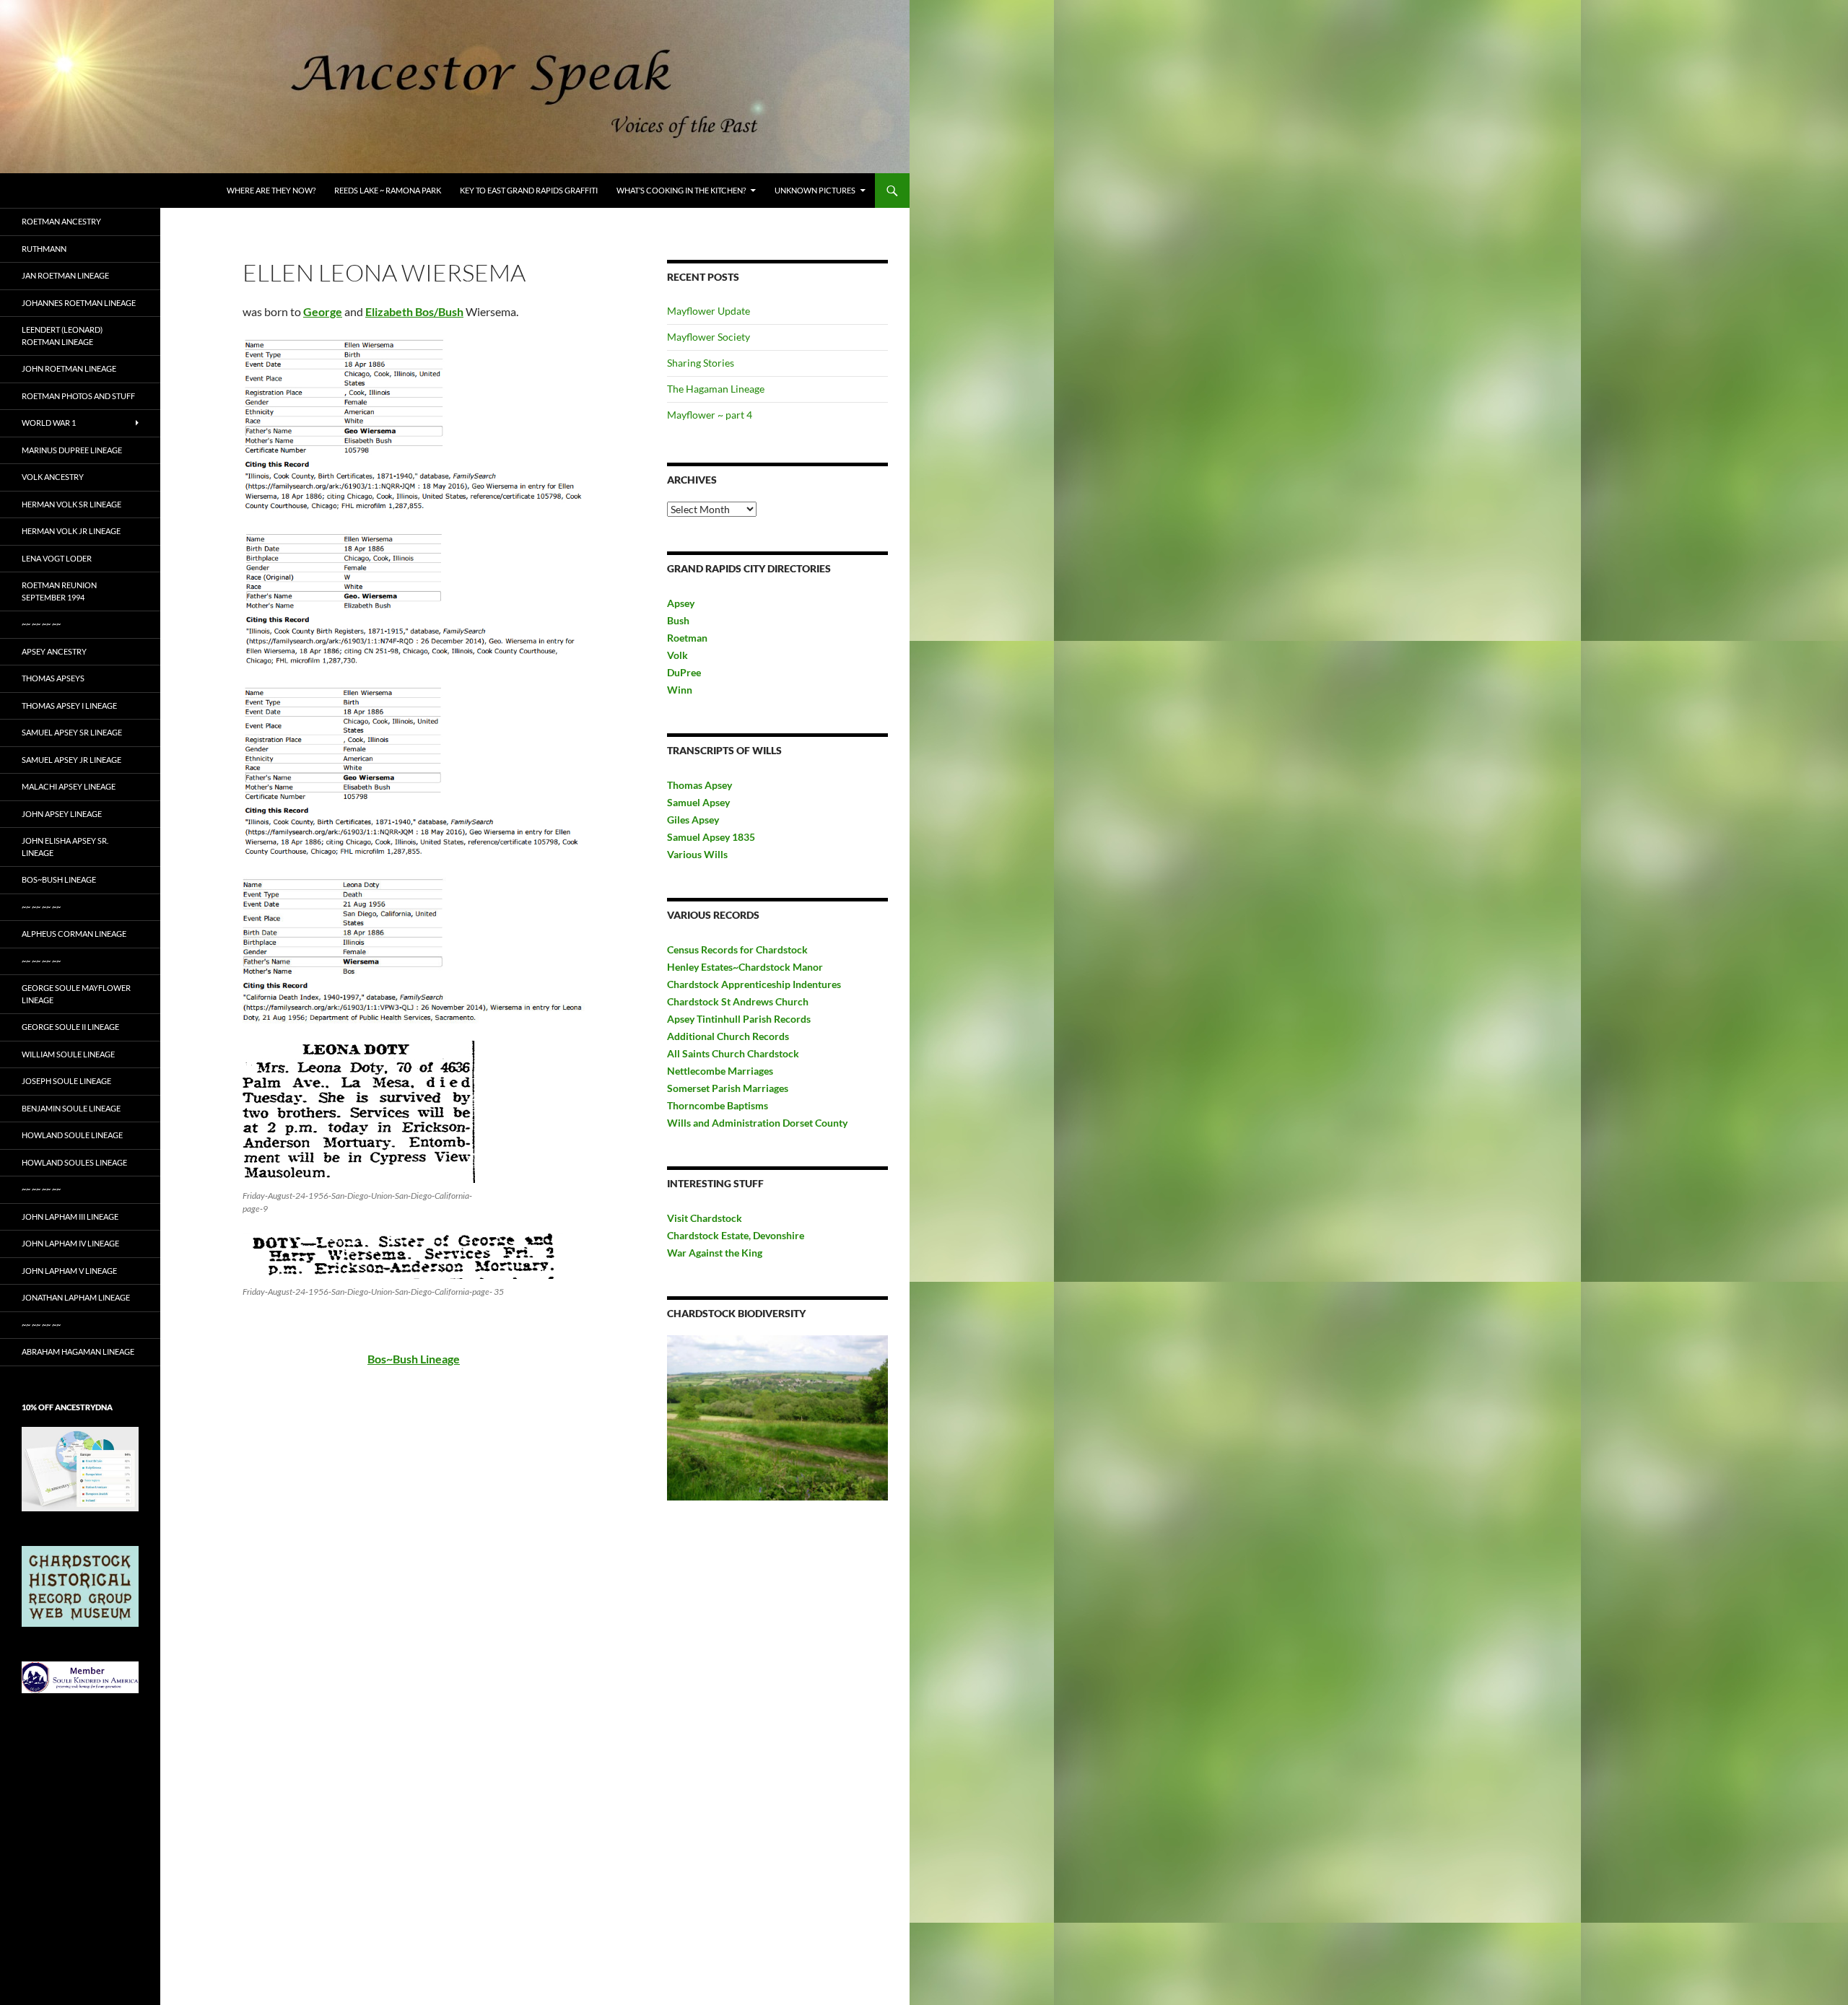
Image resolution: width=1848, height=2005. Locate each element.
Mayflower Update (709, 311)
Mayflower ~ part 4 (710, 415)
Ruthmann (44, 249)
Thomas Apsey (699, 785)
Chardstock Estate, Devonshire (736, 1235)
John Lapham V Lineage (69, 1271)
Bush (678, 620)
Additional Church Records (728, 1036)
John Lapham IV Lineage (70, 1243)
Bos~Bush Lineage (59, 879)
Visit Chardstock (705, 1218)
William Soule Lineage (68, 1054)
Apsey (681, 603)
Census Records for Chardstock (737, 949)
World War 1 (49, 423)
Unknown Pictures (815, 190)
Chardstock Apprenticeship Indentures (754, 984)
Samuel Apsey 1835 (711, 837)
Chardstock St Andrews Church (738, 1001)
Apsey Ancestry (54, 651)
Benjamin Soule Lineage (71, 1108)
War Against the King (715, 1253)
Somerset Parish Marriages (728, 1088)
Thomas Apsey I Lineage (69, 706)
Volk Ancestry (53, 477)
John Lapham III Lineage (70, 1216)
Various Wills (697, 854)
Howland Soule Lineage (72, 1135)
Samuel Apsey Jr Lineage (71, 760)
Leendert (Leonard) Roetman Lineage (62, 336)
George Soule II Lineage (70, 1027)
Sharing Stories (701, 363)
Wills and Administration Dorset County (757, 1123)
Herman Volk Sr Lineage (71, 504)
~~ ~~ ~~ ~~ (41, 624)
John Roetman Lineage (69, 368)
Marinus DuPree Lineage (72, 450)
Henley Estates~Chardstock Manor (745, 967)
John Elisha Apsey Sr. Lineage (65, 847)
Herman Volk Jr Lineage (71, 531)
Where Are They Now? (271, 190)
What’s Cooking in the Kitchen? (681, 190)
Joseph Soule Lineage (66, 1081)
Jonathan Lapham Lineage (76, 1297)
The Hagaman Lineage (716, 389)
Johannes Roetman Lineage (79, 303)
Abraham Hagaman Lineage (78, 1351)
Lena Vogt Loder (57, 558)
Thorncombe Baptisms (718, 1105)
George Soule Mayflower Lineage (76, 994)
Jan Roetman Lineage (65, 275)
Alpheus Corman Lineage (74, 934)
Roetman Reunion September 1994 (59, 591)
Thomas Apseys (53, 678)
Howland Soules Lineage (74, 1162)
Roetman (688, 638)
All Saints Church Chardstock (733, 1053)
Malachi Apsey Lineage (69, 786)
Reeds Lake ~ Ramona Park (388, 190)
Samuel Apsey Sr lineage (72, 732)
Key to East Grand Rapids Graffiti (529, 190)
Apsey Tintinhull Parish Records (739, 1019)
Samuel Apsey (698, 802)
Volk (677, 655)
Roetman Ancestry (61, 221)
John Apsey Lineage (62, 814)
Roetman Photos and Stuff (78, 396)
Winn (680, 690)
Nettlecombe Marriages (720, 1071)
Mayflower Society (709, 337)
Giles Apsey (693, 820)
